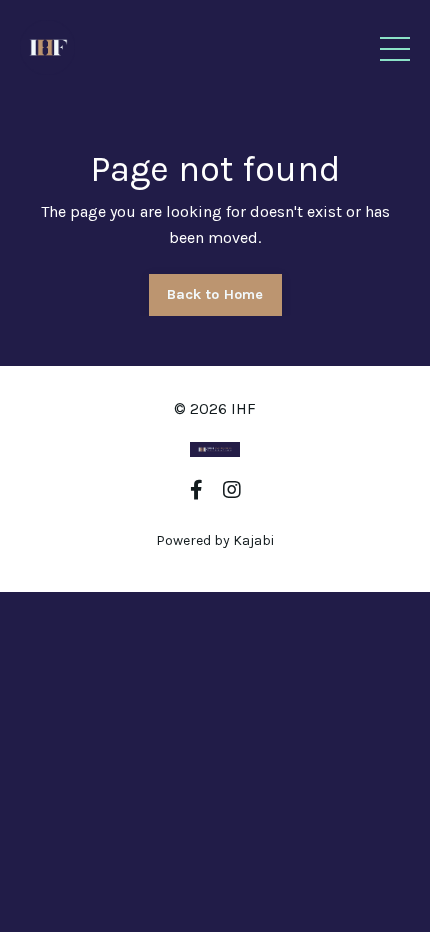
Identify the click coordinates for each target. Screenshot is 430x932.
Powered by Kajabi (215, 540)
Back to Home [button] (215, 294)
